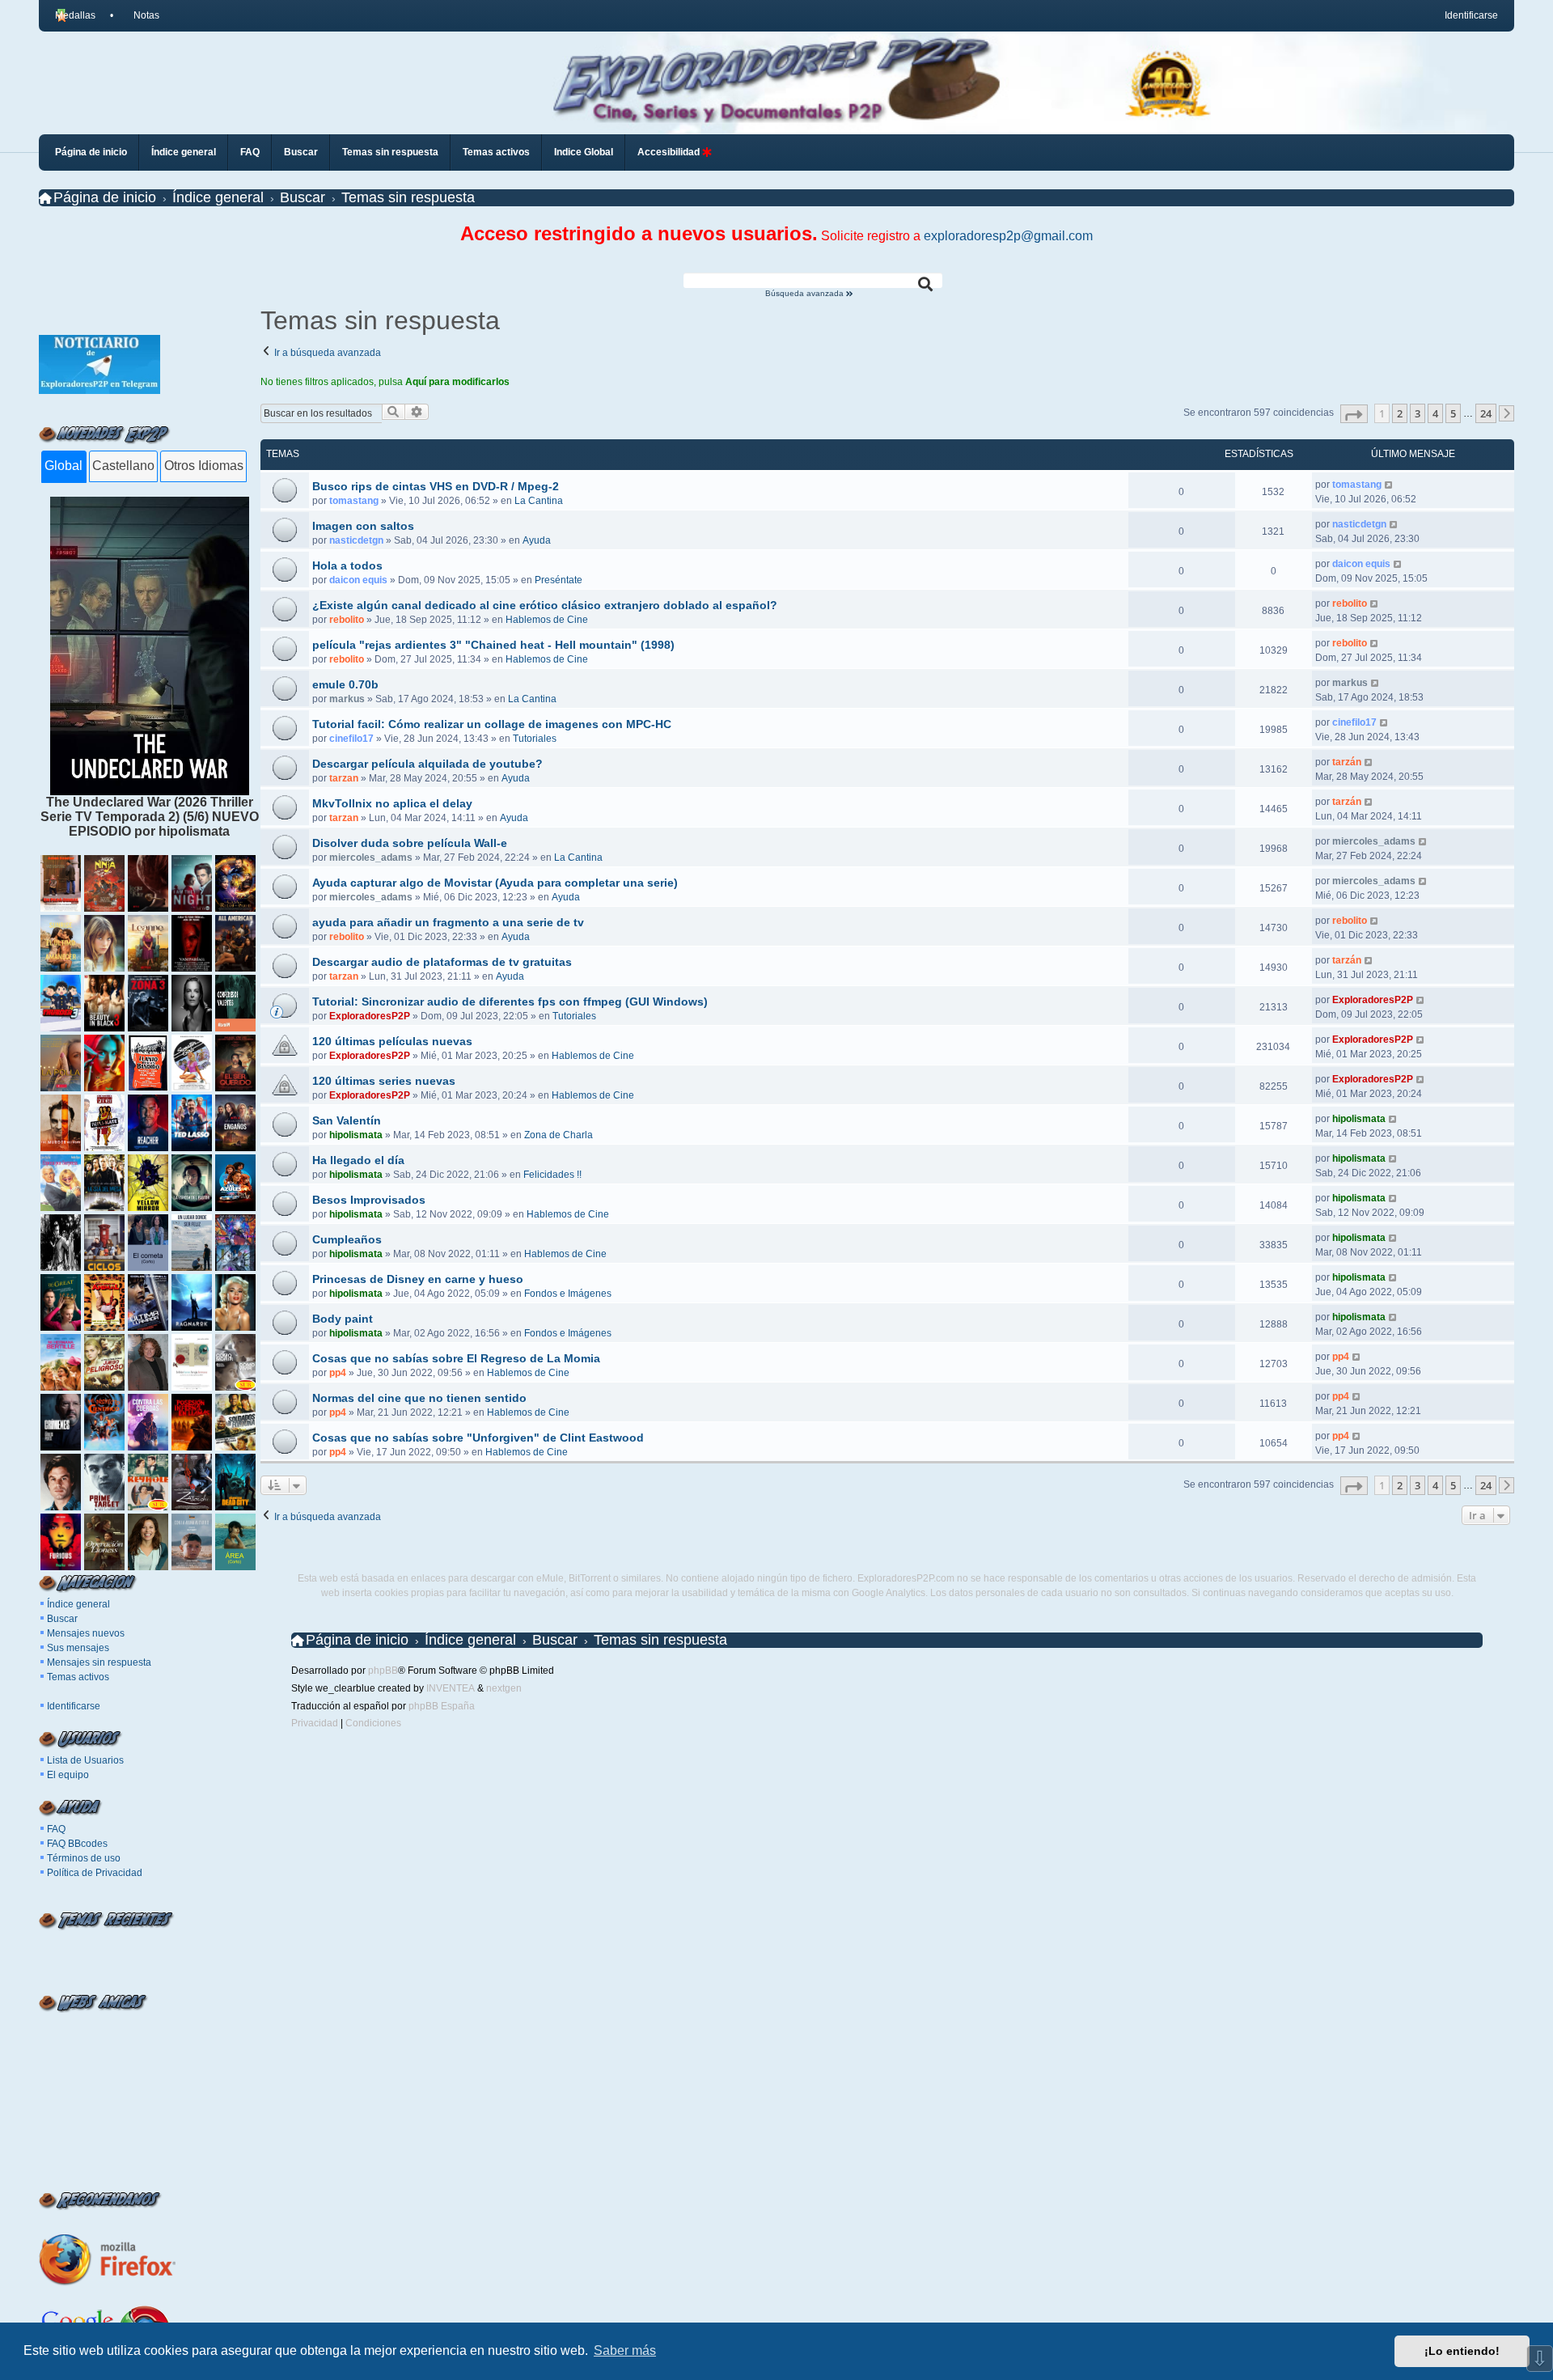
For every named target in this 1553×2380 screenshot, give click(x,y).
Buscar (62, 1619)
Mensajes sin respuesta (99, 1662)
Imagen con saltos (363, 526)
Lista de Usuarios (85, 1760)
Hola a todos (347, 565)
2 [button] (1400, 413)
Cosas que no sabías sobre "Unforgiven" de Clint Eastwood (478, 1438)
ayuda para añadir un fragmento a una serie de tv (448, 922)
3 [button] (1418, 413)
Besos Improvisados (369, 1200)
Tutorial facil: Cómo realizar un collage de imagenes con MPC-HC (492, 724)
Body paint (343, 1319)
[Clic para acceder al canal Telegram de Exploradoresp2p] (99, 390)
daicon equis (358, 580)
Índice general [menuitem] (184, 152)
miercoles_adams (371, 858)
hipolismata (356, 1135)
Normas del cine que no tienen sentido (419, 1398)
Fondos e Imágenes (568, 1294)
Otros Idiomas (204, 466)
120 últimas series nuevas (384, 1081)
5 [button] (1453, 413)
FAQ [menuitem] (250, 152)
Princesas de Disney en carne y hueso (418, 1279)
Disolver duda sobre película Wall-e (410, 843)
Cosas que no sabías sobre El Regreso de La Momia (456, 1358)
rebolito (347, 620)
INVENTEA (451, 1688)
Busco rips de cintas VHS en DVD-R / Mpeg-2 (436, 486)
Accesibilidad (670, 152)
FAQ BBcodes (77, 1844)
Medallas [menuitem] (75, 15)
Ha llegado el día (358, 1160)
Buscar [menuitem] (301, 152)
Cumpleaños (347, 1239)
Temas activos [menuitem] (496, 152)
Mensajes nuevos (86, 1633)
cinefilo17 (351, 739)
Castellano (123, 466)
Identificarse (74, 1706)
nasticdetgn (356, 540)
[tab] (63, 467)
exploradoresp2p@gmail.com (1008, 236)
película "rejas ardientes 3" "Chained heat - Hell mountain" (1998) (493, 645)
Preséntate (559, 580)
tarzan (344, 778)
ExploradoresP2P (370, 1016)
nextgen (504, 1688)
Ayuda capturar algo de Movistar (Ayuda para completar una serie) (495, 883)
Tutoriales (535, 739)
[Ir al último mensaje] (1389, 485)
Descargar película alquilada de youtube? (427, 764)
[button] (1354, 414)
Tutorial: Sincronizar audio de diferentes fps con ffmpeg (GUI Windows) (510, 1002)
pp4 (338, 1373)
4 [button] (1435, 413)
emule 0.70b (345, 684)
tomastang (354, 501)
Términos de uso (84, 1858)
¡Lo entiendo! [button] (1462, 2351)
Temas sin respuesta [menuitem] (390, 152)
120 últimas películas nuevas (392, 1041)
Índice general (78, 1604)
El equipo (68, 1775)
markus (347, 699)
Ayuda (537, 540)
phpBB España (442, 1706)
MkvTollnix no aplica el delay (392, 803)
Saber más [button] (625, 2350)
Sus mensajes (78, 1648)
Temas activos (78, 1677)
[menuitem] (139, 15)
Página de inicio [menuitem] (91, 152)
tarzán (1347, 762)
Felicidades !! (552, 1175)
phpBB (383, 1671)
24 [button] (1486, 413)
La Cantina (539, 501)
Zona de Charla (559, 1135)
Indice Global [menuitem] (584, 152)
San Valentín (347, 1120)
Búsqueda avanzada (806, 294)
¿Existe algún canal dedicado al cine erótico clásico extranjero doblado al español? (545, 605)
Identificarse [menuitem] (1471, 15)
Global (63, 466)
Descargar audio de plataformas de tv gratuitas (442, 962)
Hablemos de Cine (547, 620)
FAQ (56, 1829)
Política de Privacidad (95, 1873)
